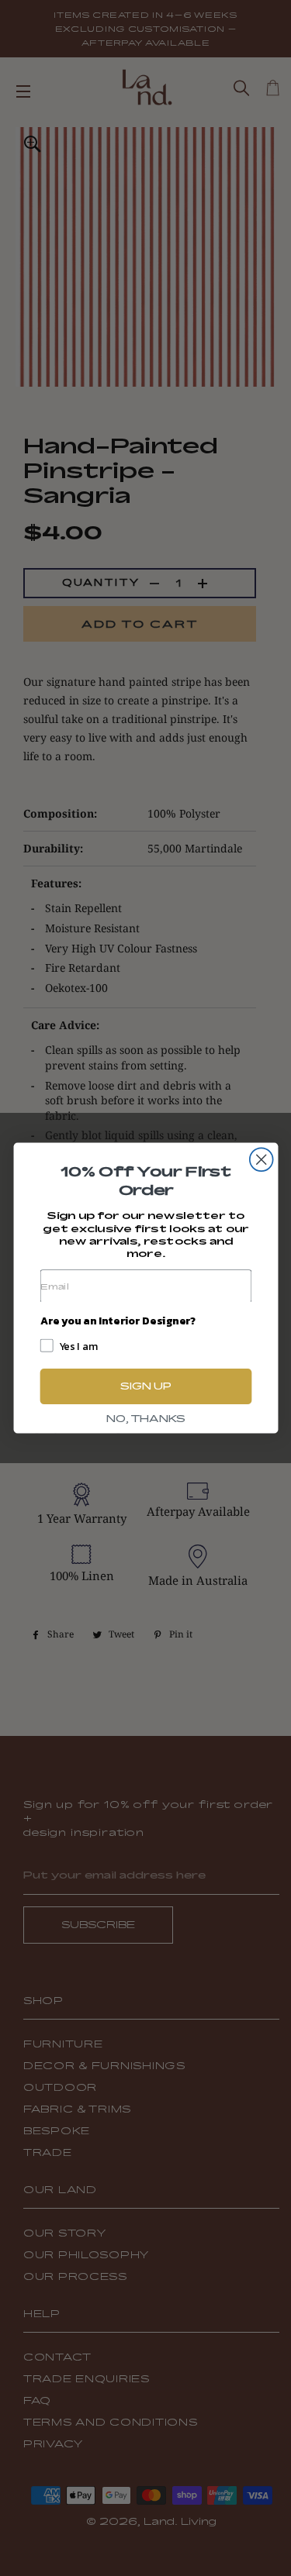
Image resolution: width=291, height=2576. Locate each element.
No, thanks (145, 1419)
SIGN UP (145, 1386)
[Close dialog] (261, 1159)
